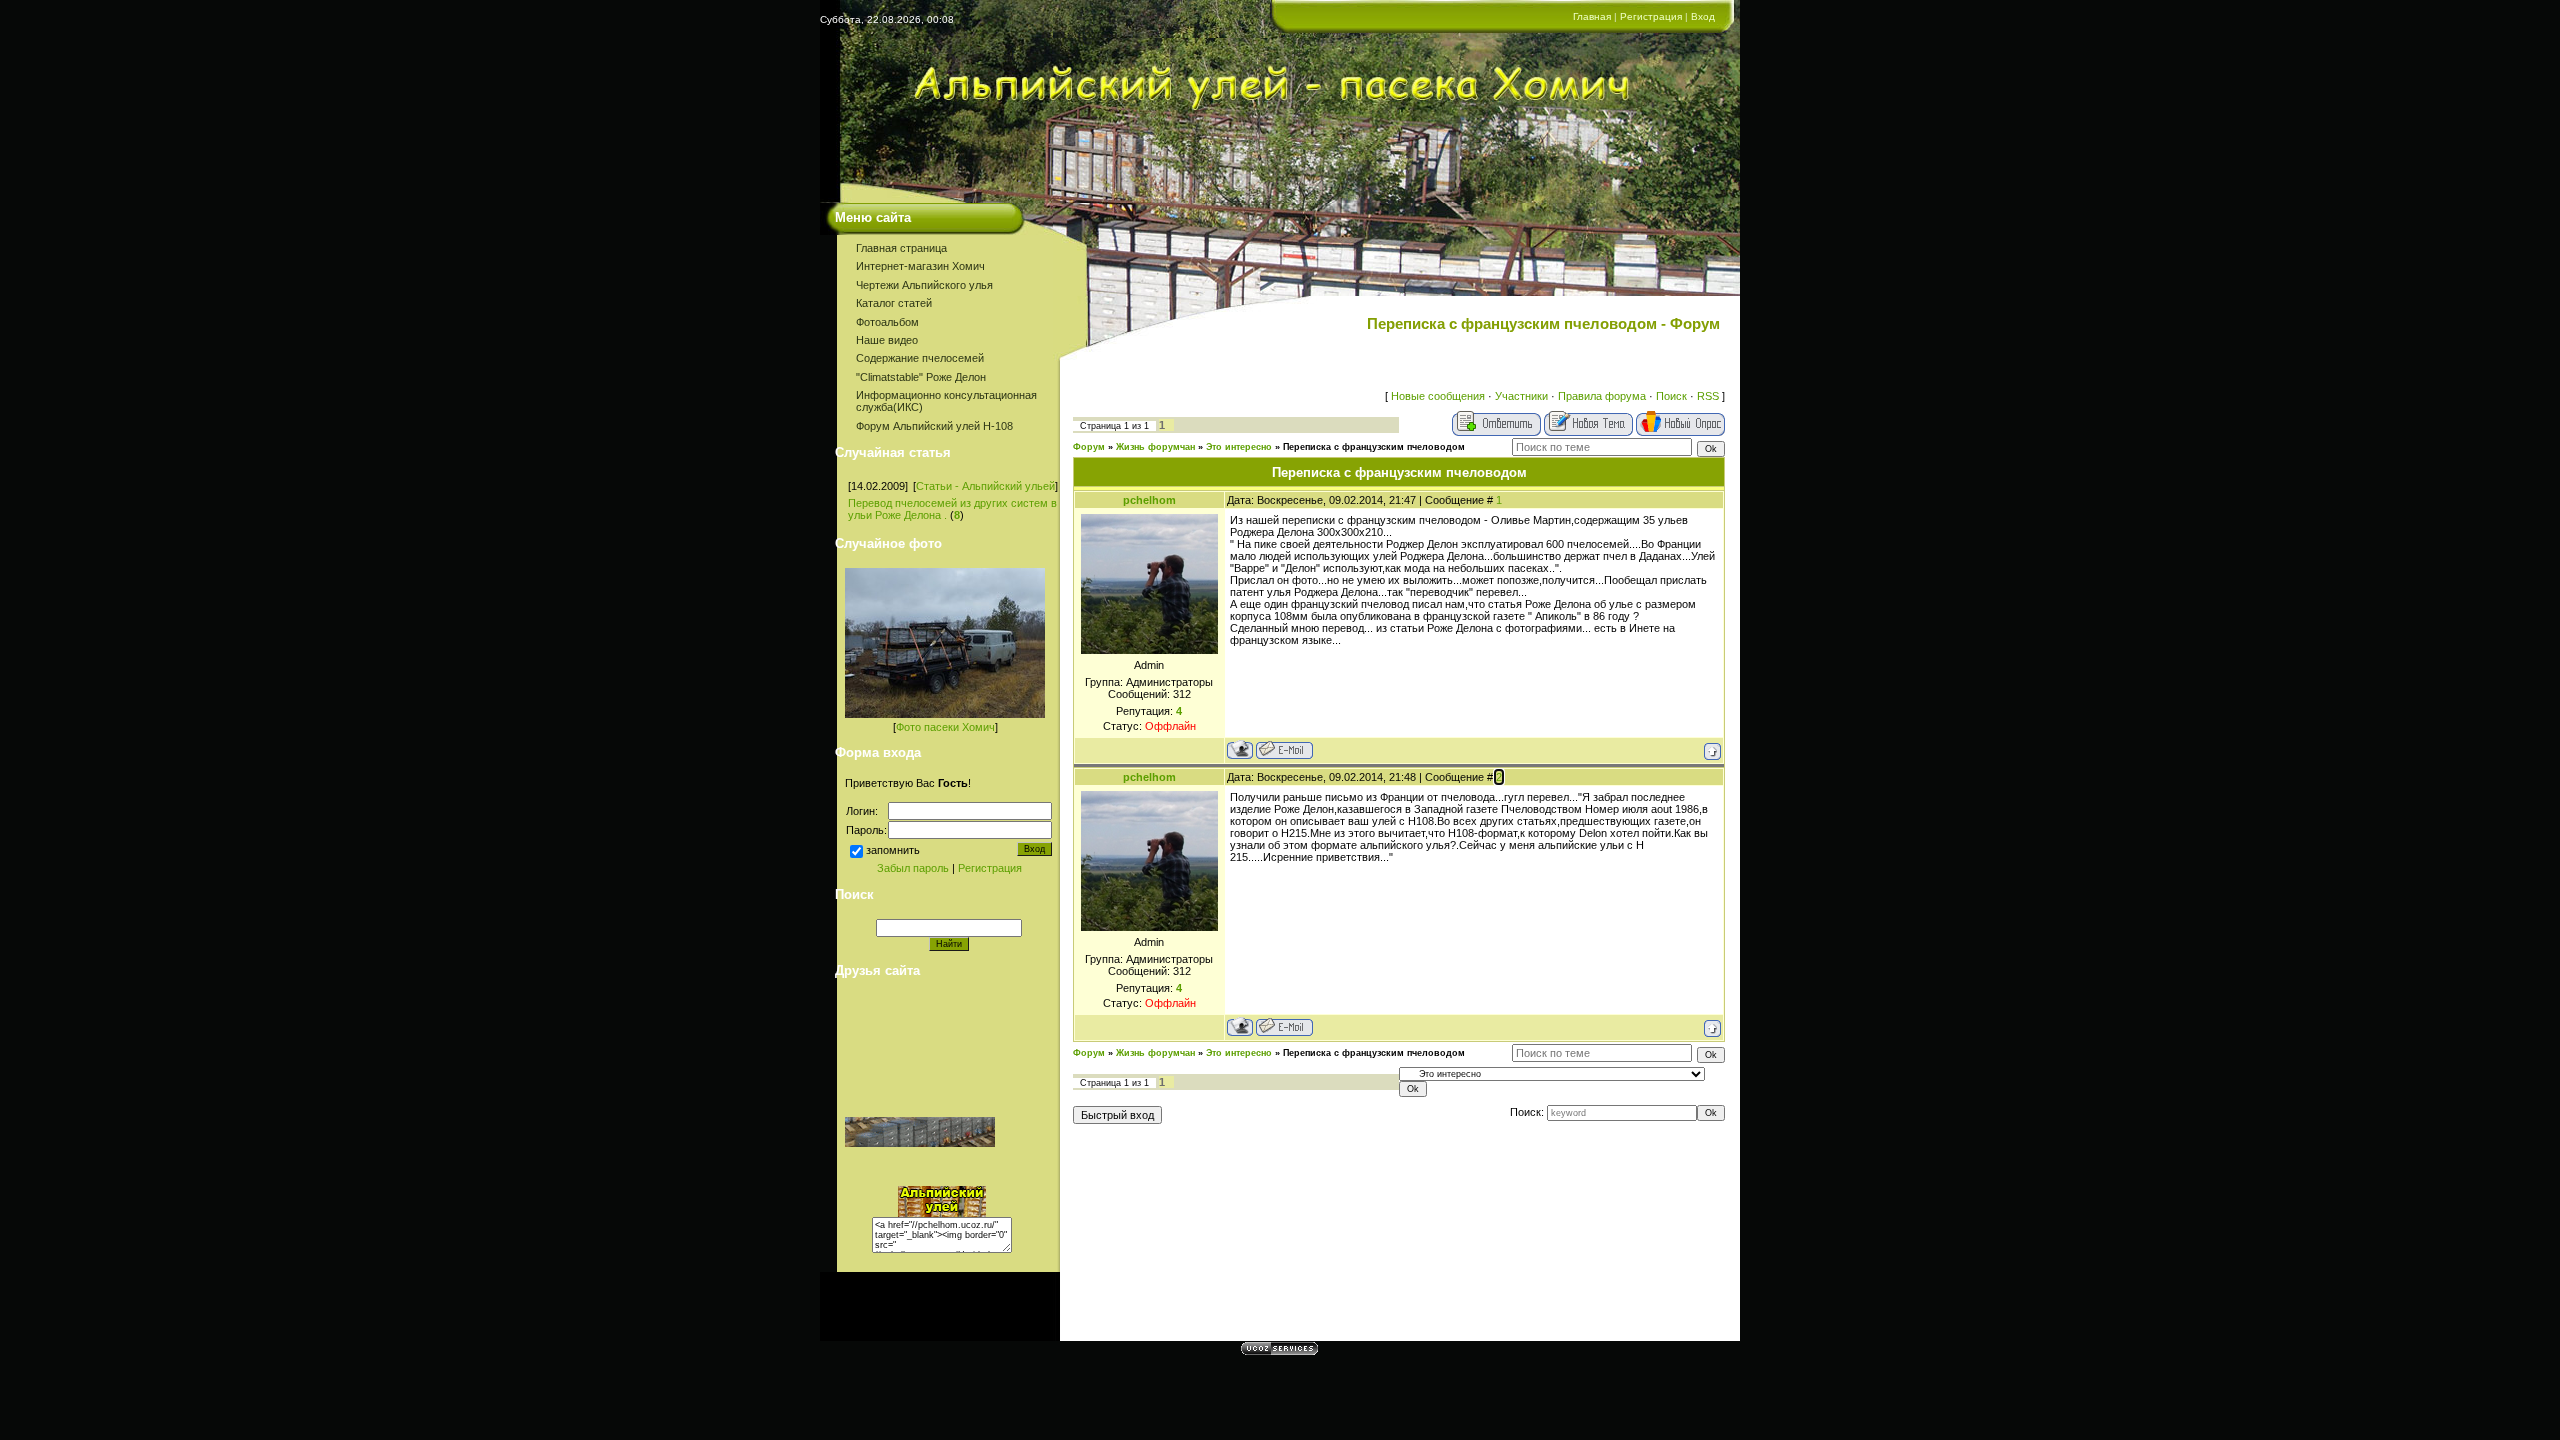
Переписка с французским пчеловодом (1374, 447)
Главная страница (901, 248)
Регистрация (1651, 16)
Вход (1703, 16)
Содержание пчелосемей (920, 358)
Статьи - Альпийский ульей (985, 486)
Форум (1089, 447)
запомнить (893, 850)
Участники (1521, 396)
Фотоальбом (887, 322)
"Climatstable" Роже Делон (921, 377)
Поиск (1671, 396)
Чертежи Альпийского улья (924, 285)
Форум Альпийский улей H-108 (934, 426)
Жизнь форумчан (1155, 447)
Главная (1592, 16)
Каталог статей (894, 303)
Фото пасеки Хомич (945, 727)
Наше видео (887, 340)
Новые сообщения (1438, 396)
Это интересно (1239, 447)
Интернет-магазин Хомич (920, 266)
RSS (1708, 396)
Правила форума (1602, 396)
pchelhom (1149, 500)
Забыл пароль (913, 868)
